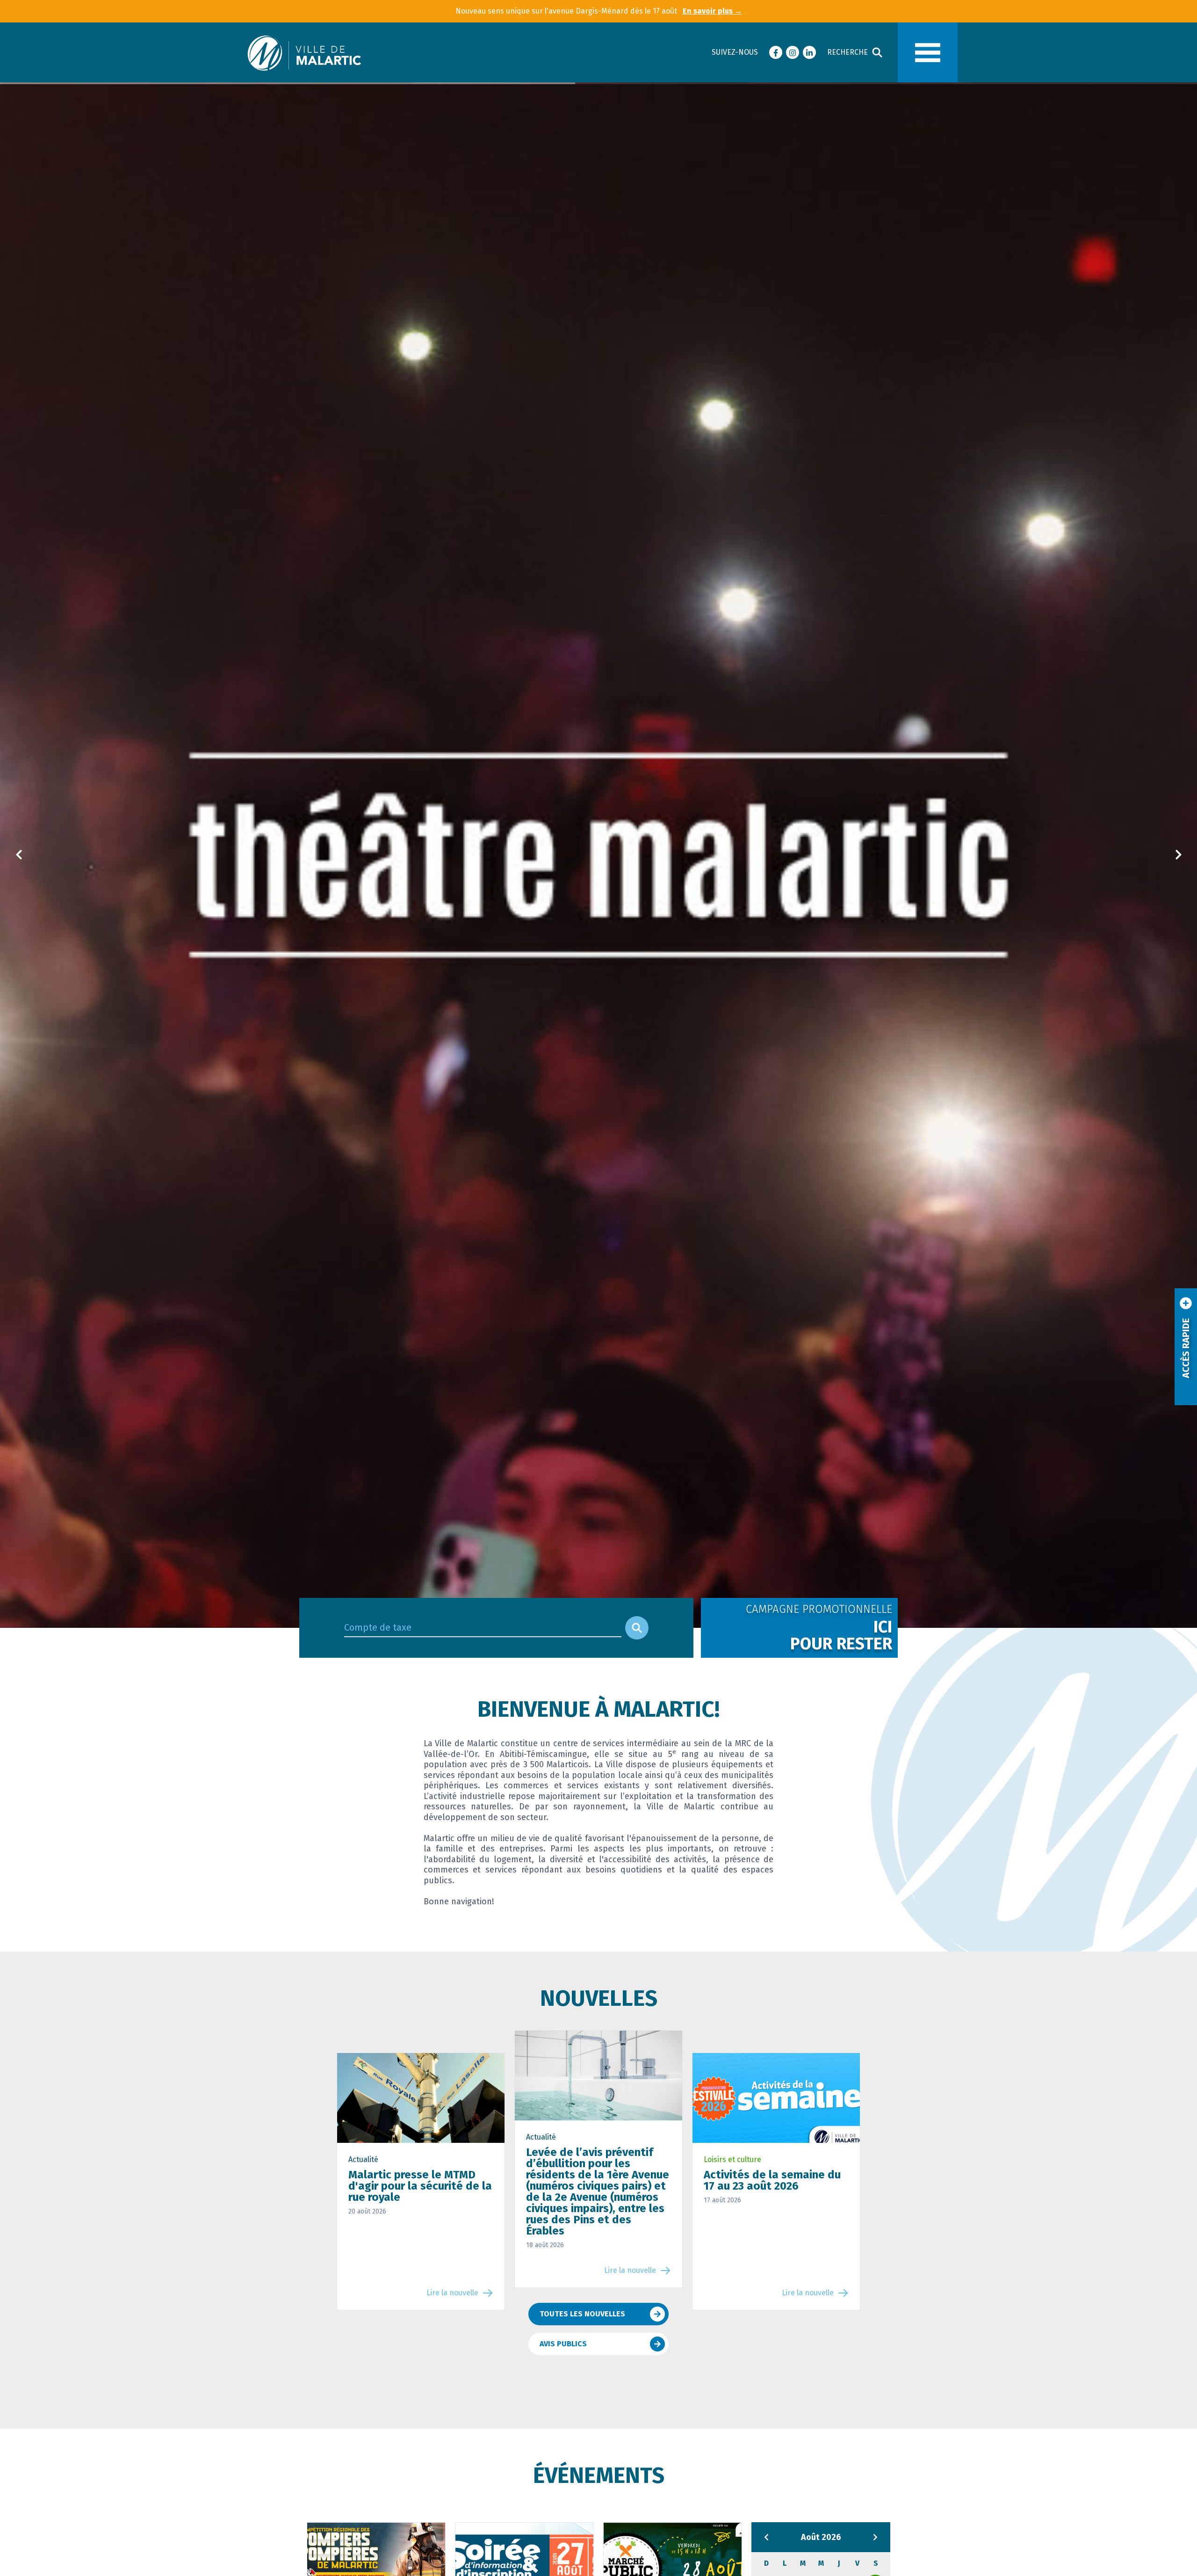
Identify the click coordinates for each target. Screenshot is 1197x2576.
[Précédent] (19, 855)
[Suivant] (1178, 855)
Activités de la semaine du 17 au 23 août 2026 (772, 2180)
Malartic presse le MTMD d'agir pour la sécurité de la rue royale (420, 2186)
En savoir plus (712, 11)
